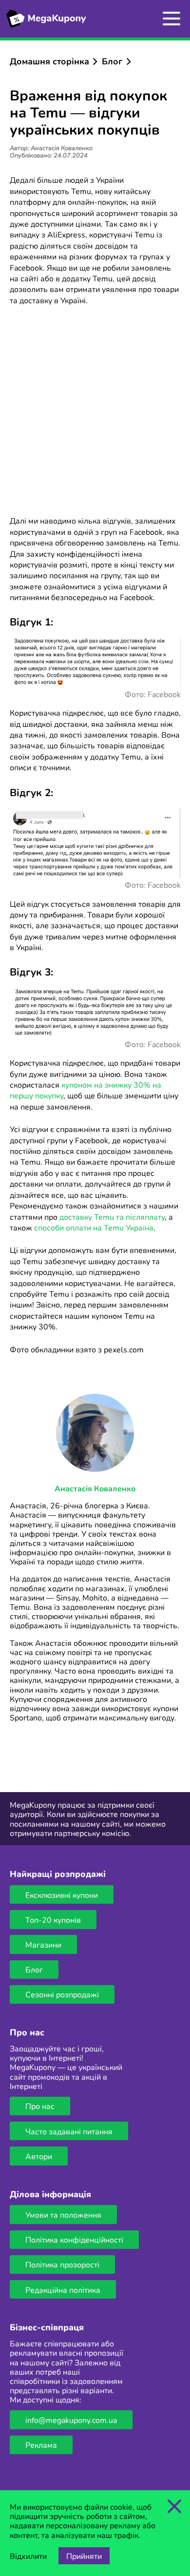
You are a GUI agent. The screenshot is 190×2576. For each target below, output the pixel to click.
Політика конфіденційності (74, 2239)
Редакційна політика (63, 2290)
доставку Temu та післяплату (112, 1217)
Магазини (43, 1944)
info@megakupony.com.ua (71, 2420)
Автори (39, 2156)
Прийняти (84, 2556)
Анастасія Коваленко (95, 1488)
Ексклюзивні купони (62, 1895)
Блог (112, 61)
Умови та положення (63, 2215)
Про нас (40, 2106)
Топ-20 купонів (53, 1920)
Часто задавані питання (69, 2131)
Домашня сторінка (49, 61)
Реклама (41, 2445)
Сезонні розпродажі (62, 1994)
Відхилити (28, 2556)
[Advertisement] (95, 412)
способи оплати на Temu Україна (94, 1227)
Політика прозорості (62, 2264)
